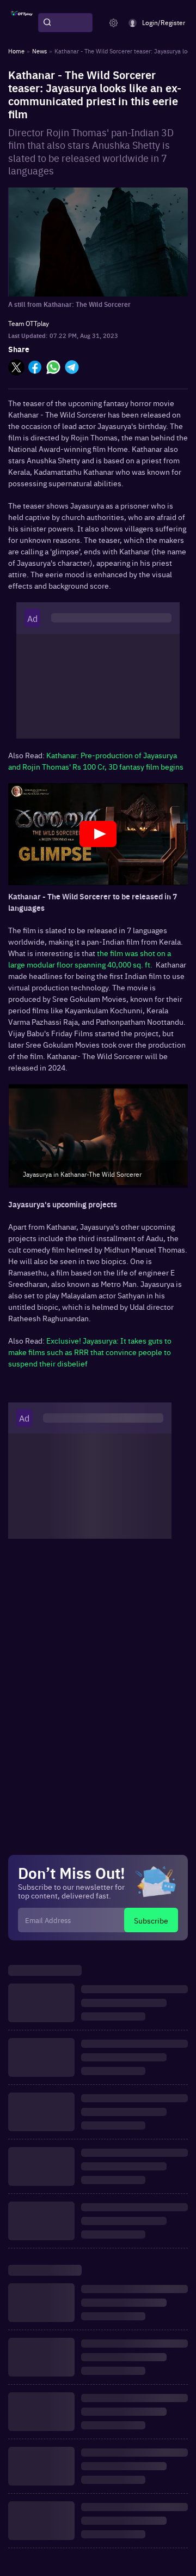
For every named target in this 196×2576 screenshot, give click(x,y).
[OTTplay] (22, 23)
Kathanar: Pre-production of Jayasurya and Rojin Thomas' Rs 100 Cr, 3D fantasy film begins (96, 761)
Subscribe (151, 1920)
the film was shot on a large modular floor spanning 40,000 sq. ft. (90, 959)
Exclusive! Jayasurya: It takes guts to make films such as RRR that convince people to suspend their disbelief (90, 1352)
